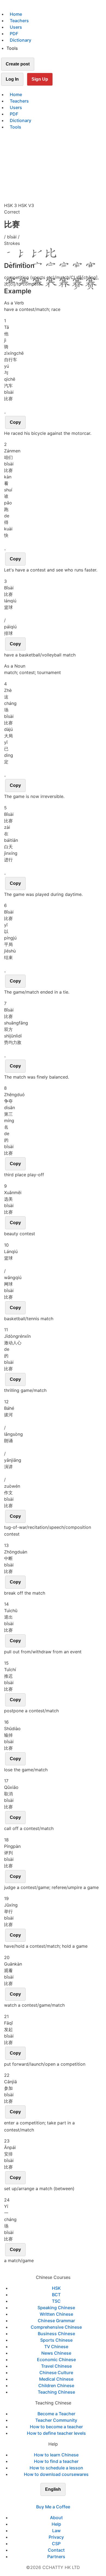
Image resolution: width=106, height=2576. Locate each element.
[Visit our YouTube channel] (63, 2500)
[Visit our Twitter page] (50, 2500)
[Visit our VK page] (56, 2500)
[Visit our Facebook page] (43, 2500)
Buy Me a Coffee (53, 2507)
